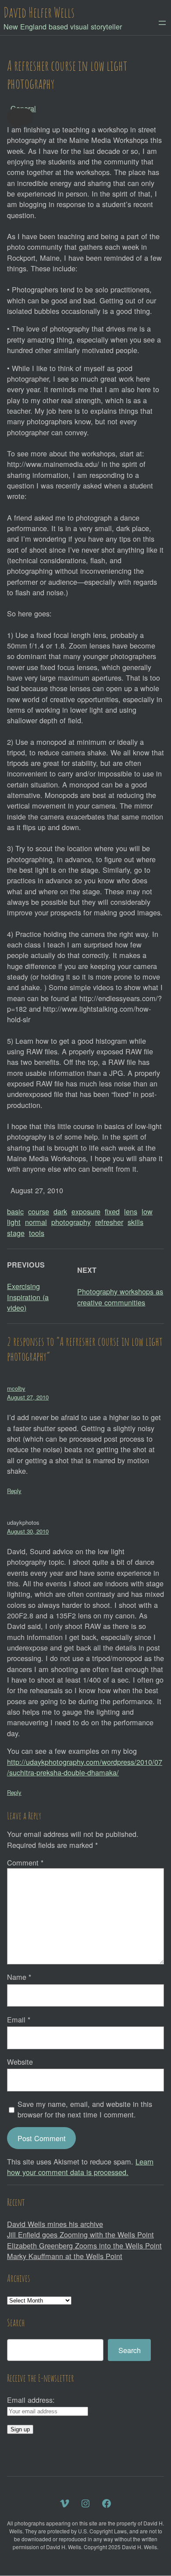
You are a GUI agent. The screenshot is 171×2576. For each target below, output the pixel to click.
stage (16, 1233)
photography (71, 1222)
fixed (112, 1211)
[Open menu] (162, 23)
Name (19, 1977)
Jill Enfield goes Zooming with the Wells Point (80, 2234)
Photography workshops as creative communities (120, 1297)
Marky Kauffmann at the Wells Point (65, 2256)
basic (15, 1211)
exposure (86, 1211)
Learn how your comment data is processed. (80, 2167)
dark (60, 1211)
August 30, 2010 (28, 1531)
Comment (25, 1862)
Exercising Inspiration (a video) (28, 1297)
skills (135, 1222)
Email (19, 2019)
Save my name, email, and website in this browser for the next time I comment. (85, 2109)
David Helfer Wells (39, 12)
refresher (109, 1222)
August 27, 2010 (28, 1397)
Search (130, 2350)
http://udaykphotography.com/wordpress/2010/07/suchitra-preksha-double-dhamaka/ (85, 1767)
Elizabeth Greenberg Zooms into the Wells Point (84, 2245)
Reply (14, 1491)
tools (37, 1233)
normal (36, 1222)
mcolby (16, 1388)
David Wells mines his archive (55, 2224)
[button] (20, 117)
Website (20, 2062)
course (39, 1211)
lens (131, 1211)
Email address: (31, 2400)
